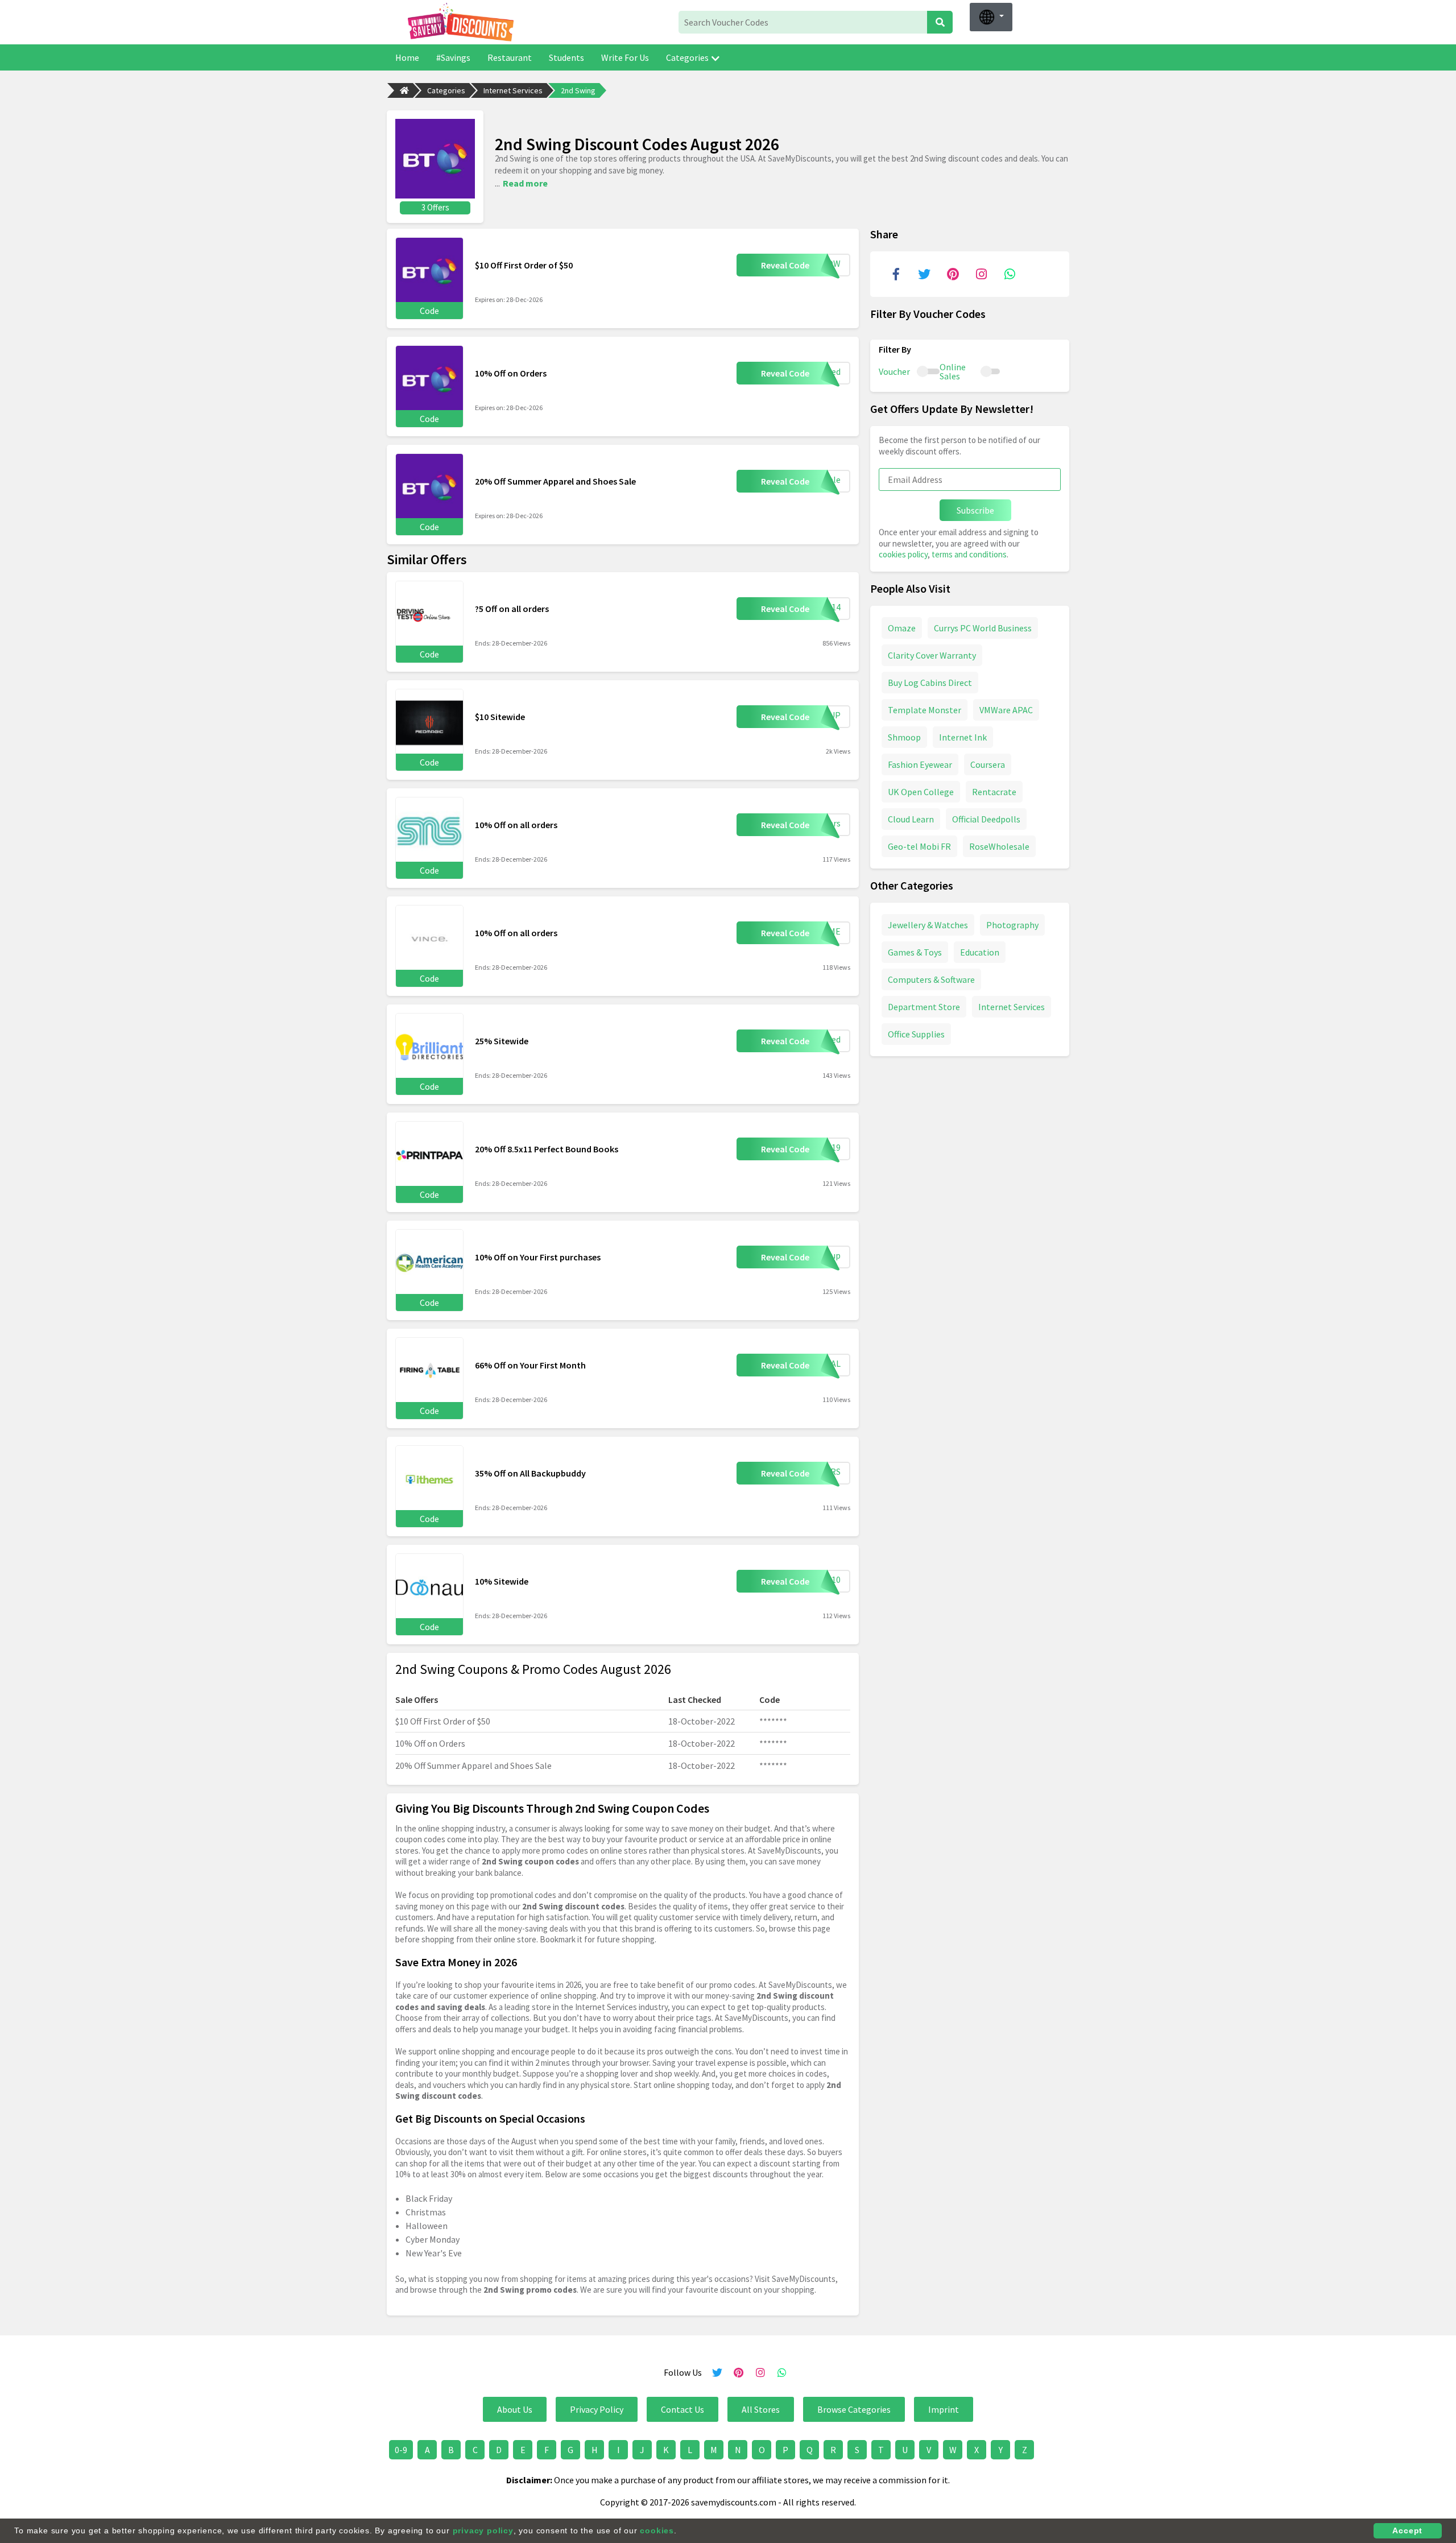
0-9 (401, 2450)
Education (980, 952)
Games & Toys (915, 952)
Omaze (902, 627)
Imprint (944, 2409)
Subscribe (975, 510)
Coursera (988, 764)
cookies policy (903, 554)
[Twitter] (924, 274)
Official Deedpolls (986, 818)
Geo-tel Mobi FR (919, 846)
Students (566, 57)
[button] (991, 17)
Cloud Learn (911, 818)
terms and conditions (969, 554)
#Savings (453, 57)
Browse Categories (854, 2409)
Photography (1012, 924)
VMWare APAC (1006, 709)
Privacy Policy (597, 2409)
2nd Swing (578, 90)
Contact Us (682, 2409)
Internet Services (513, 90)
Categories (687, 57)
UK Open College (921, 791)
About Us (515, 2409)
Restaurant (510, 57)
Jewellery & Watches (928, 924)
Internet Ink (963, 737)
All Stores (761, 2409)
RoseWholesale (999, 846)
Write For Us (625, 57)
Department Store (924, 1006)
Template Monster (925, 709)
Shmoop (904, 737)
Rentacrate (994, 791)
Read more (525, 183)
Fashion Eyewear (920, 764)
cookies (657, 2530)
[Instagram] (981, 274)
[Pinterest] (953, 274)
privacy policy (483, 2530)
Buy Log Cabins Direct (930, 682)
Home (407, 57)
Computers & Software (931, 979)
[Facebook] (896, 274)
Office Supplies (916, 1033)
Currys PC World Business (983, 627)
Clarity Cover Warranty (932, 655)
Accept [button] (1407, 2530)
